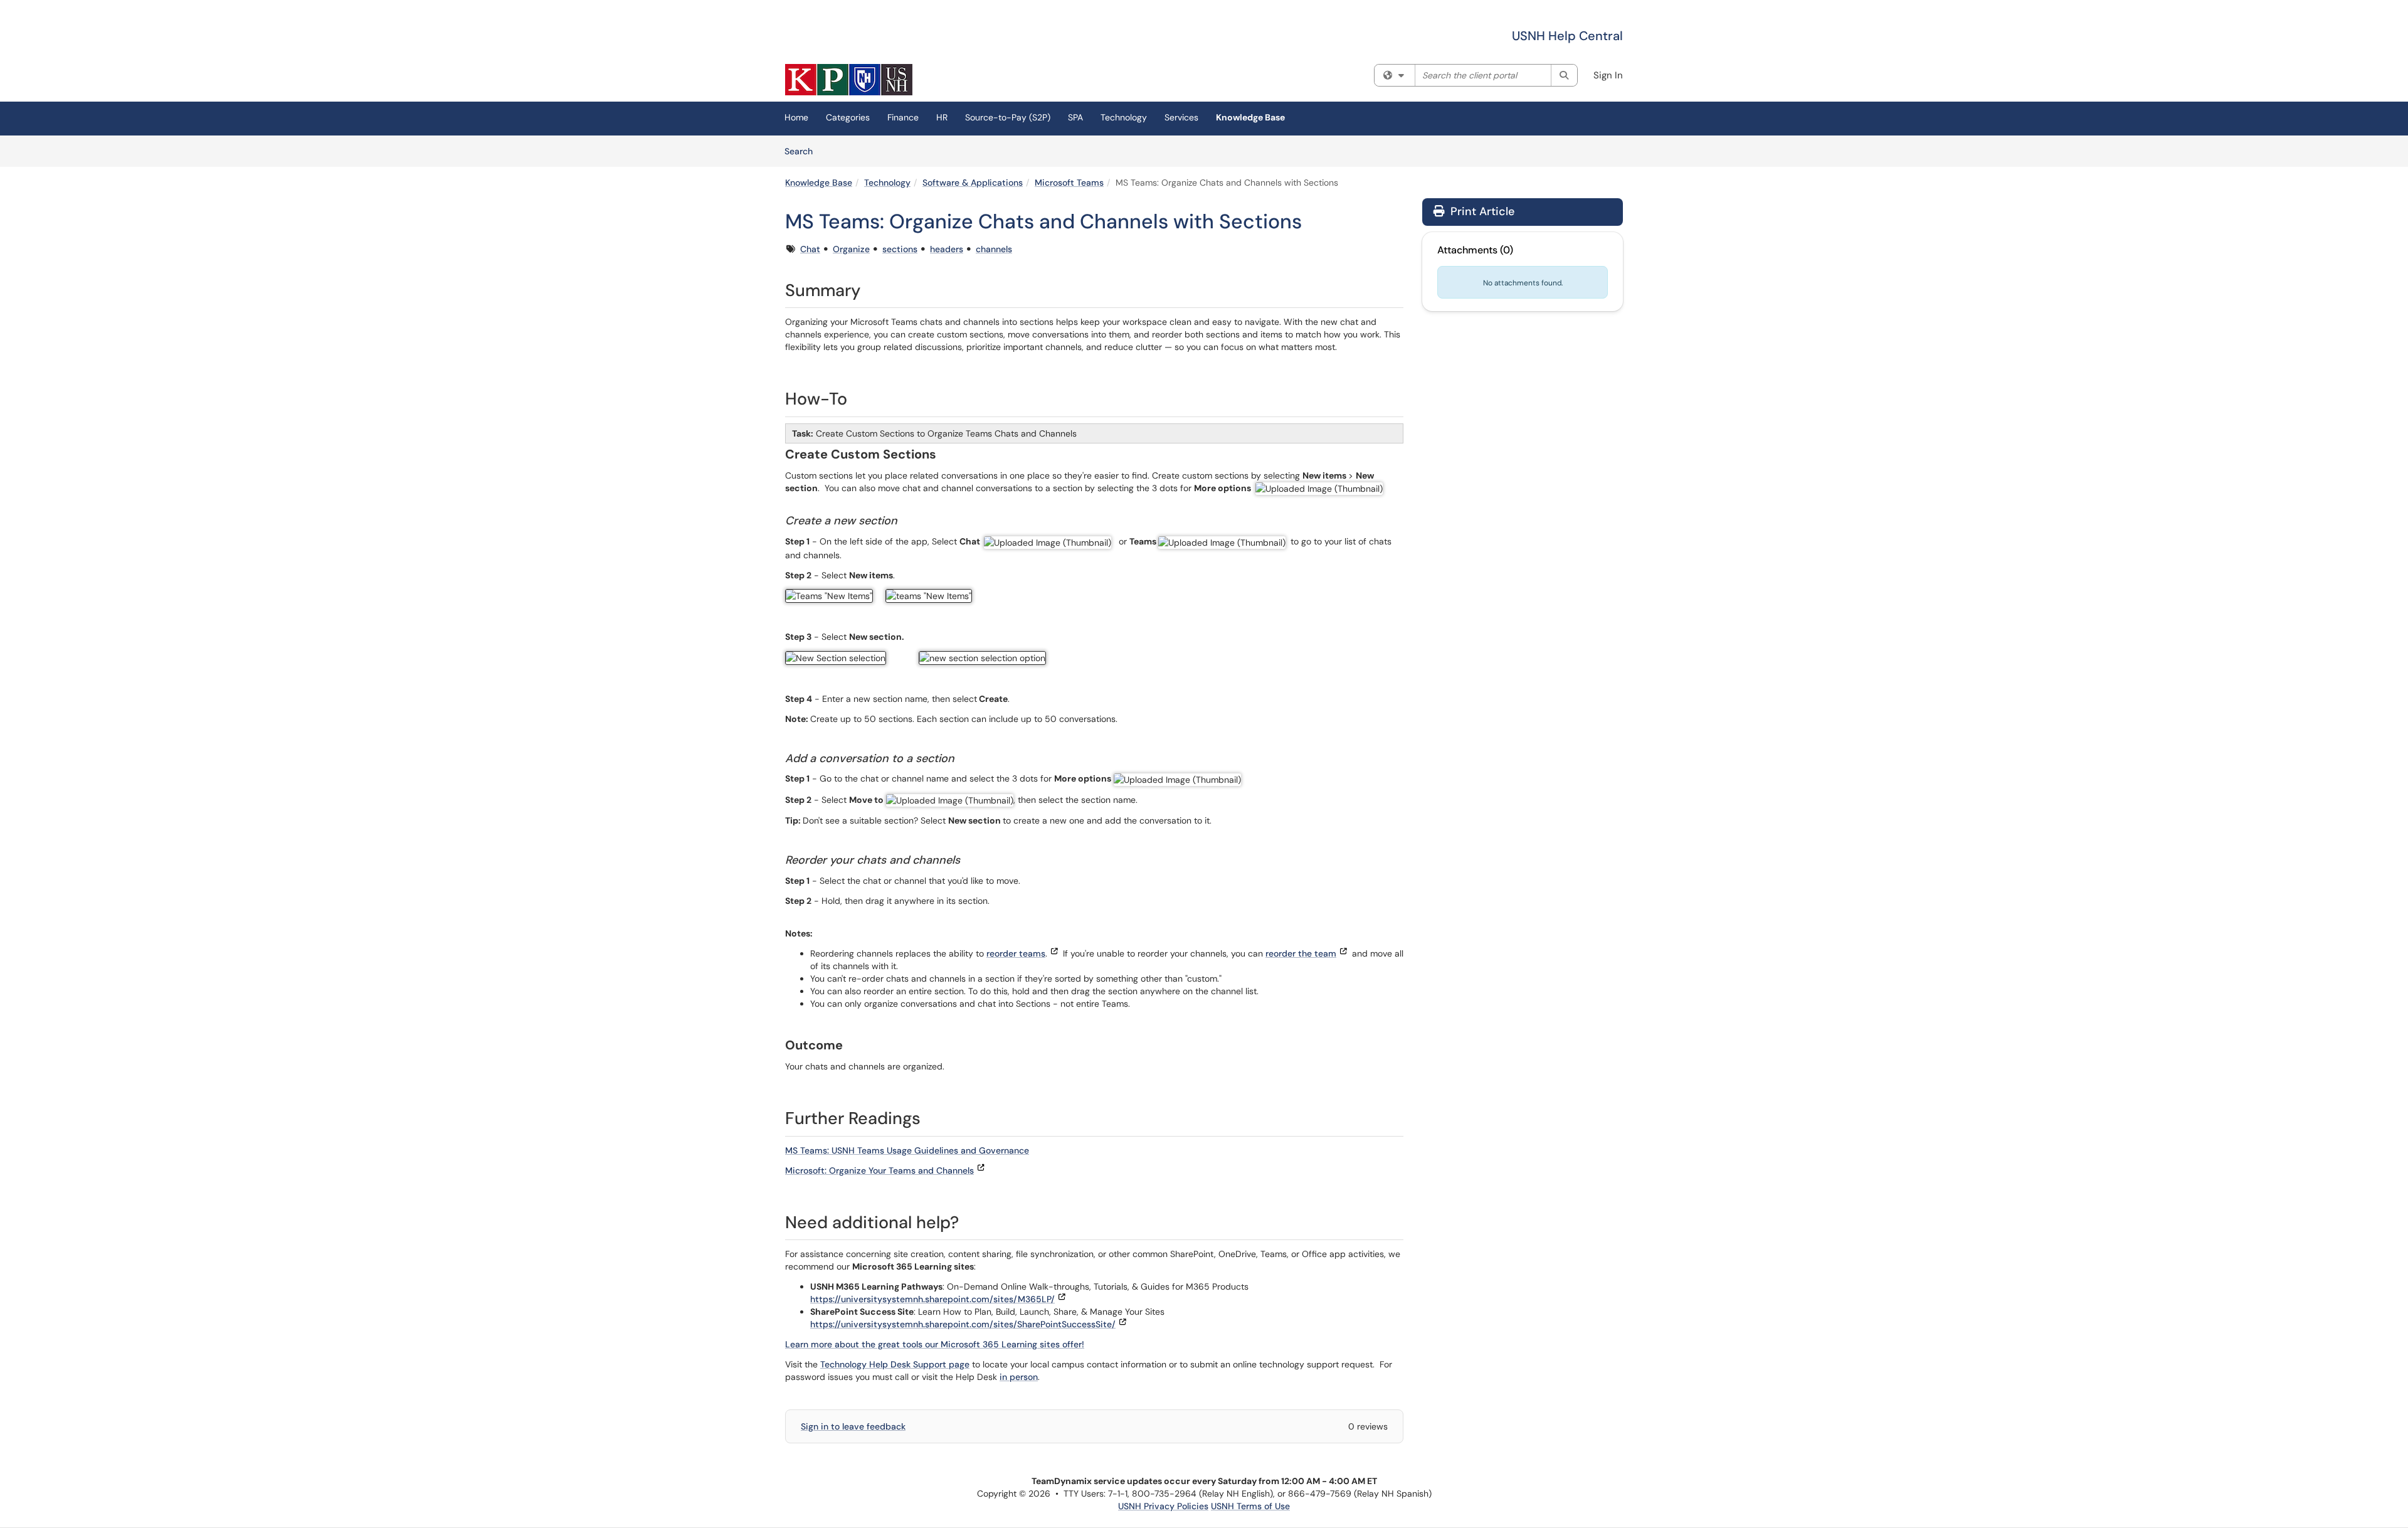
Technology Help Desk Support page (895, 1364)
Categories (848, 117)
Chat (810, 249)
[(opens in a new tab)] (849, 80)
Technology (1124, 117)
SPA (1075, 117)
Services (1181, 117)
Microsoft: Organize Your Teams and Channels (879, 1170)
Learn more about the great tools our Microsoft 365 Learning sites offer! (935, 1344)
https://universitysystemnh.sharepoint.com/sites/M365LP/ (932, 1299)
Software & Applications (973, 183)
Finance (903, 117)
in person (1019, 1377)
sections (900, 249)
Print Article (1481, 211)
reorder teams (1016, 953)
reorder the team (1301, 953)
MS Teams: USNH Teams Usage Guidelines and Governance (907, 1150)
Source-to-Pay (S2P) (1008, 117)
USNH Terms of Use (1250, 1506)
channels (994, 249)
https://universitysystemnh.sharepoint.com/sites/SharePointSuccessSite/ (963, 1324)
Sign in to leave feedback (853, 1426)
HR (942, 117)
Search (803, 151)
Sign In (1608, 75)
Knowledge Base (1250, 117)
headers (947, 249)
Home (796, 117)
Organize (851, 249)
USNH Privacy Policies (1163, 1506)
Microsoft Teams (1069, 183)
